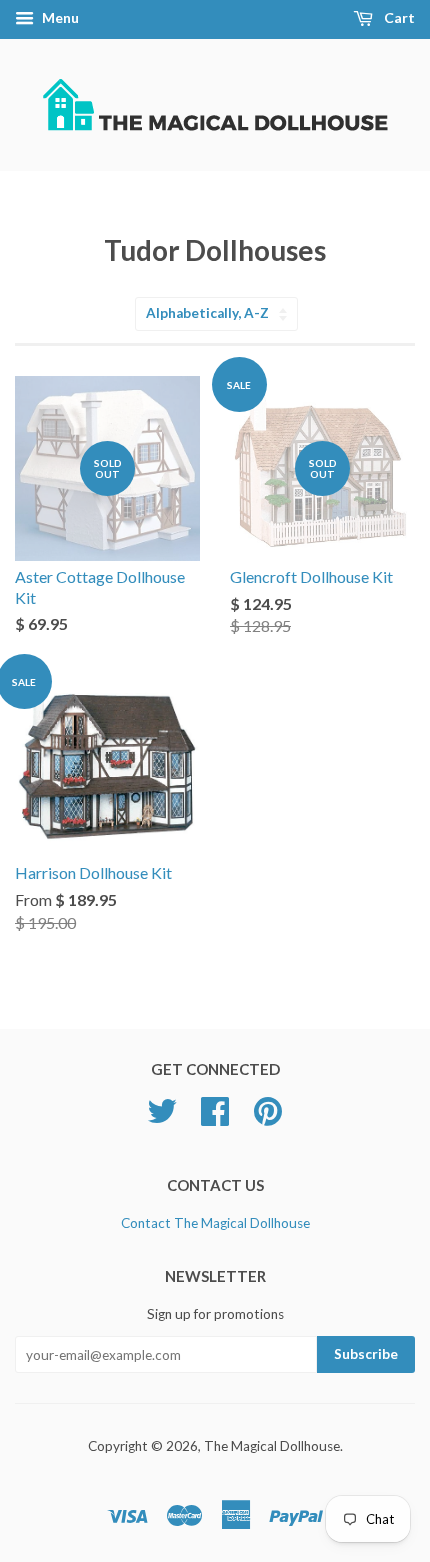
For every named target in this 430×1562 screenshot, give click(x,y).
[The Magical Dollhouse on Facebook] (215, 1118)
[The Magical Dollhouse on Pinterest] (268, 1118)
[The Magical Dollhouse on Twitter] (162, 1118)
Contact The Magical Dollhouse (215, 1223)
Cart (398, 17)
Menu (59, 17)
